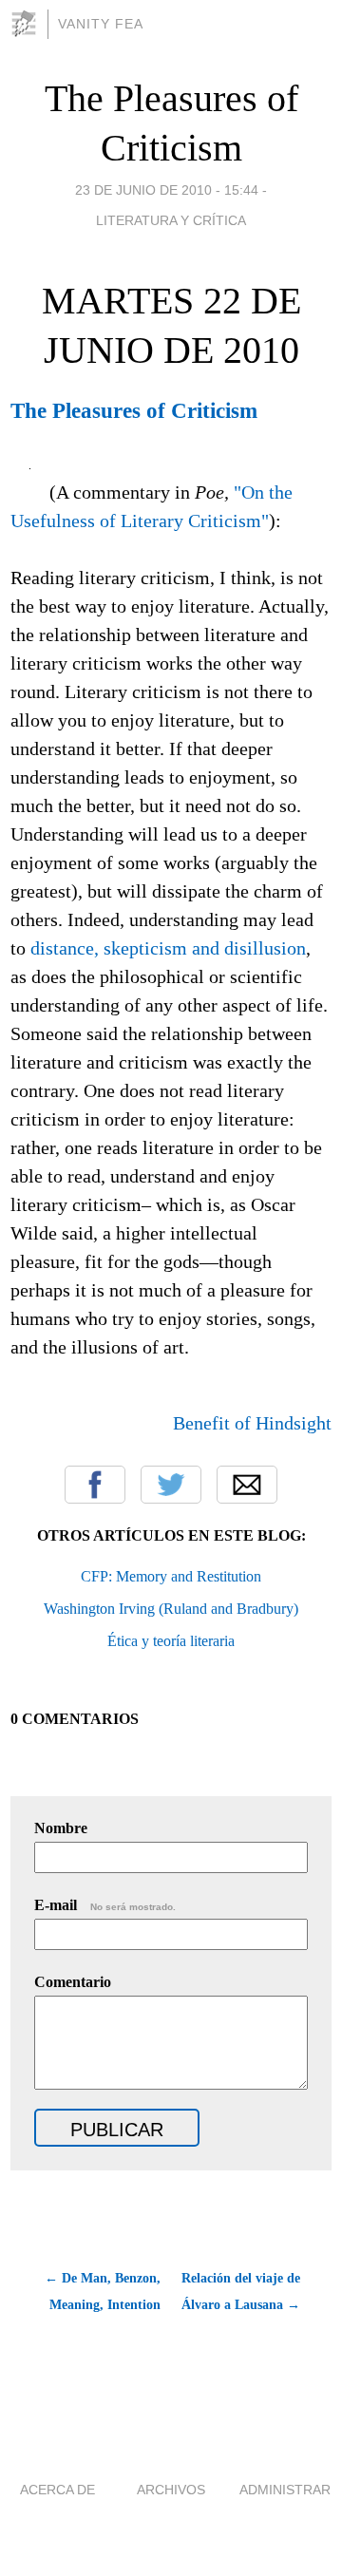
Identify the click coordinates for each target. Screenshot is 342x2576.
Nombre (61, 1828)
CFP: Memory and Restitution (171, 1576)
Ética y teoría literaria (171, 1641)
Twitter (171, 1485)
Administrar (285, 2490)
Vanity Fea (101, 24)
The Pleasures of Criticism (134, 410)
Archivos (171, 2490)
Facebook (95, 1485)
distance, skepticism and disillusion (168, 948)
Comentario (73, 1982)
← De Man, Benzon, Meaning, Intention (103, 2292)
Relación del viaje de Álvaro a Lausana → (241, 2292)
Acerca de (57, 2490)
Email (247, 1485)
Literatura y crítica (171, 220)
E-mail (105, 1905)
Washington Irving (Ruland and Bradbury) (171, 1609)
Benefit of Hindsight (252, 1423)
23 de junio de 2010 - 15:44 (167, 190)
